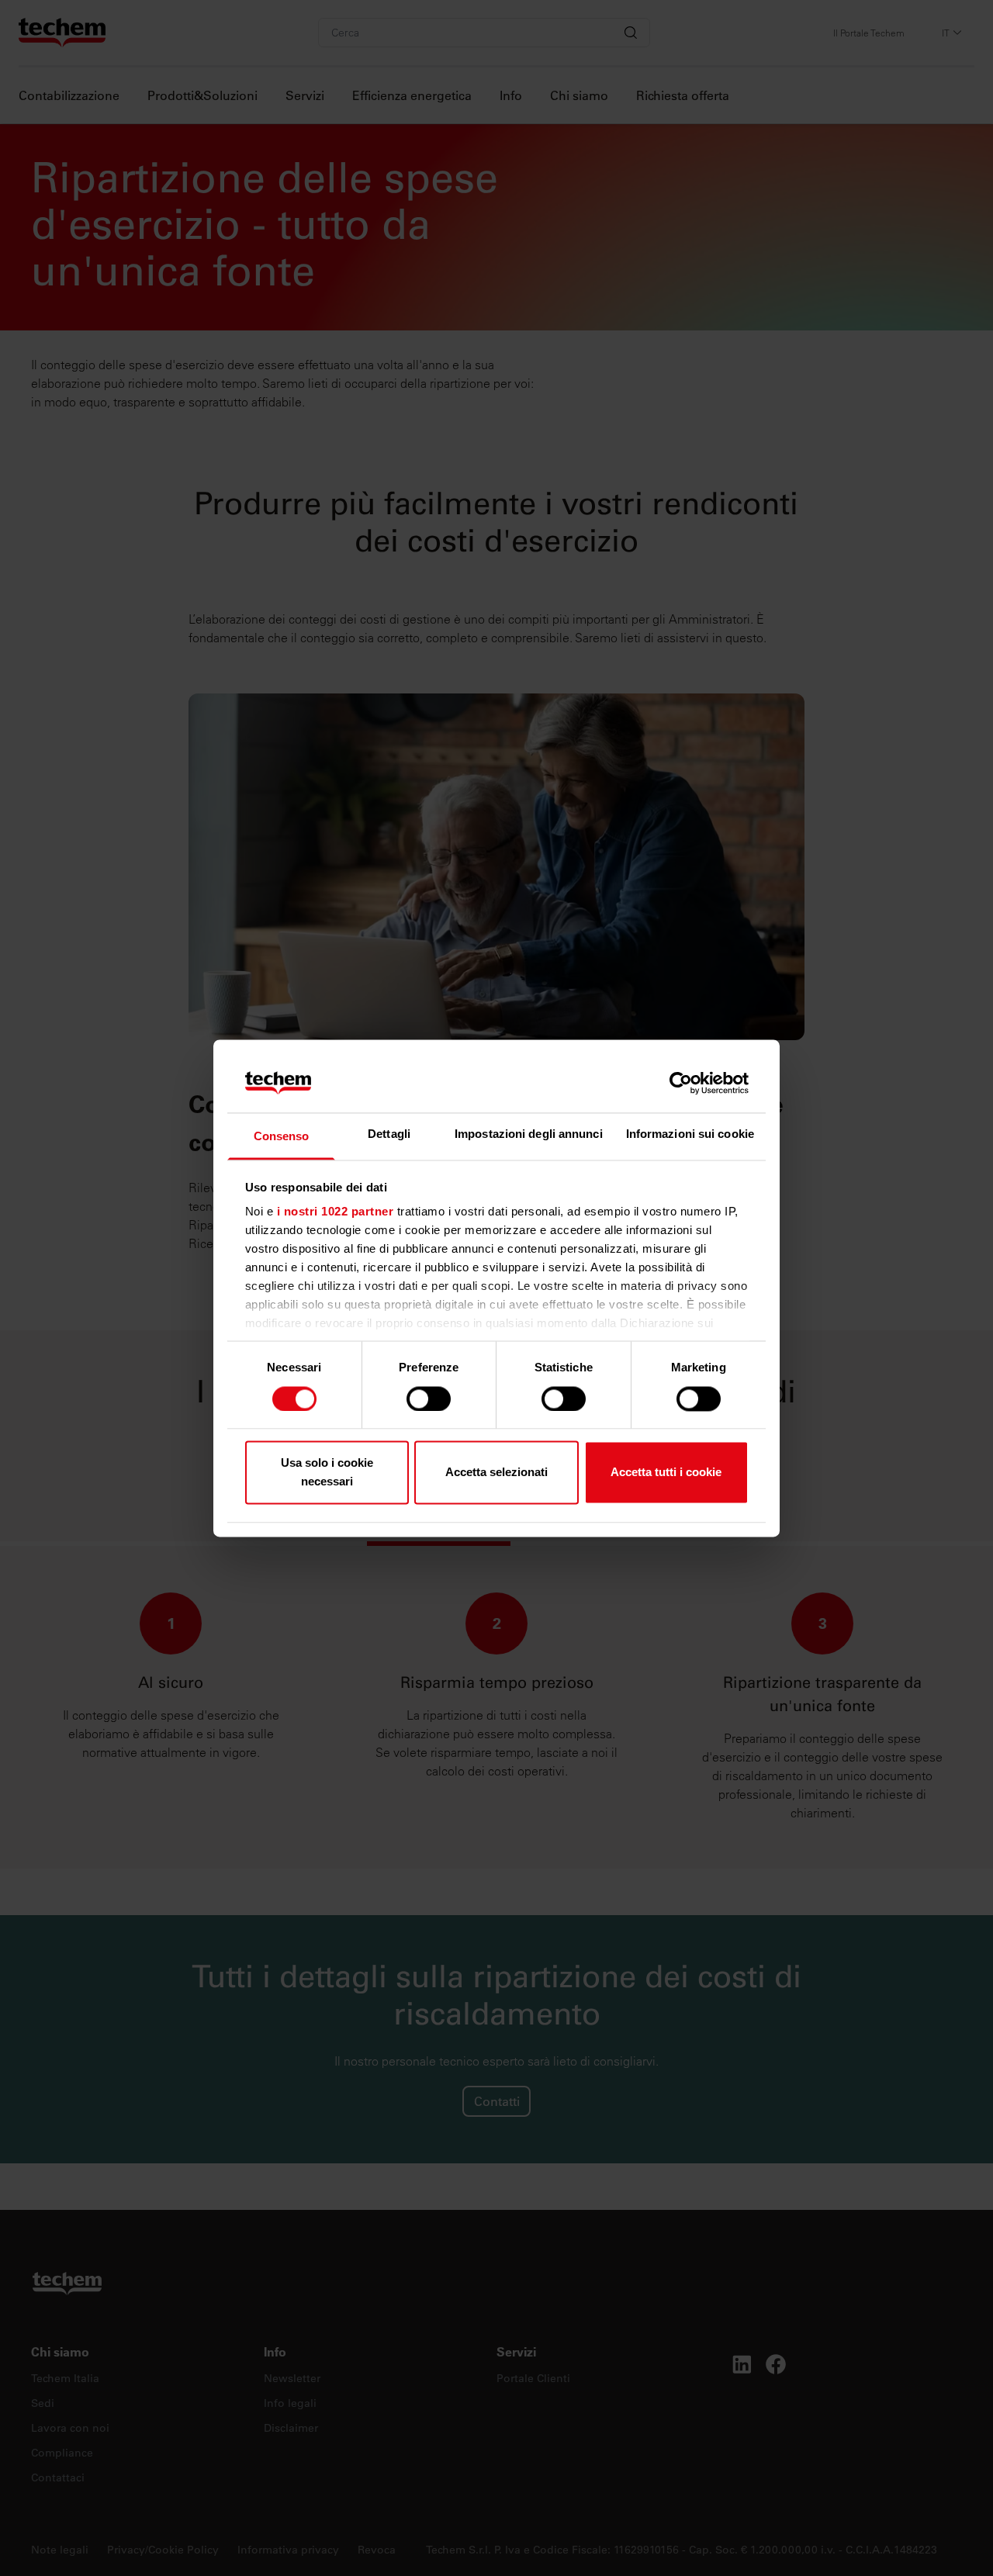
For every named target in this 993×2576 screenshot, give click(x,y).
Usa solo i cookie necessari (327, 1473)
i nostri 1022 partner (336, 1212)
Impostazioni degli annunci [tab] (529, 1134)
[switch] (429, 1399)
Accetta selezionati (496, 1473)
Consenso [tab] (282, 1137)
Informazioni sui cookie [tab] (690, 1134)
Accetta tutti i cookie (666, 1473)
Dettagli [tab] (389, 1134)
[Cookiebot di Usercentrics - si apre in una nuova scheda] (681, 1083)
